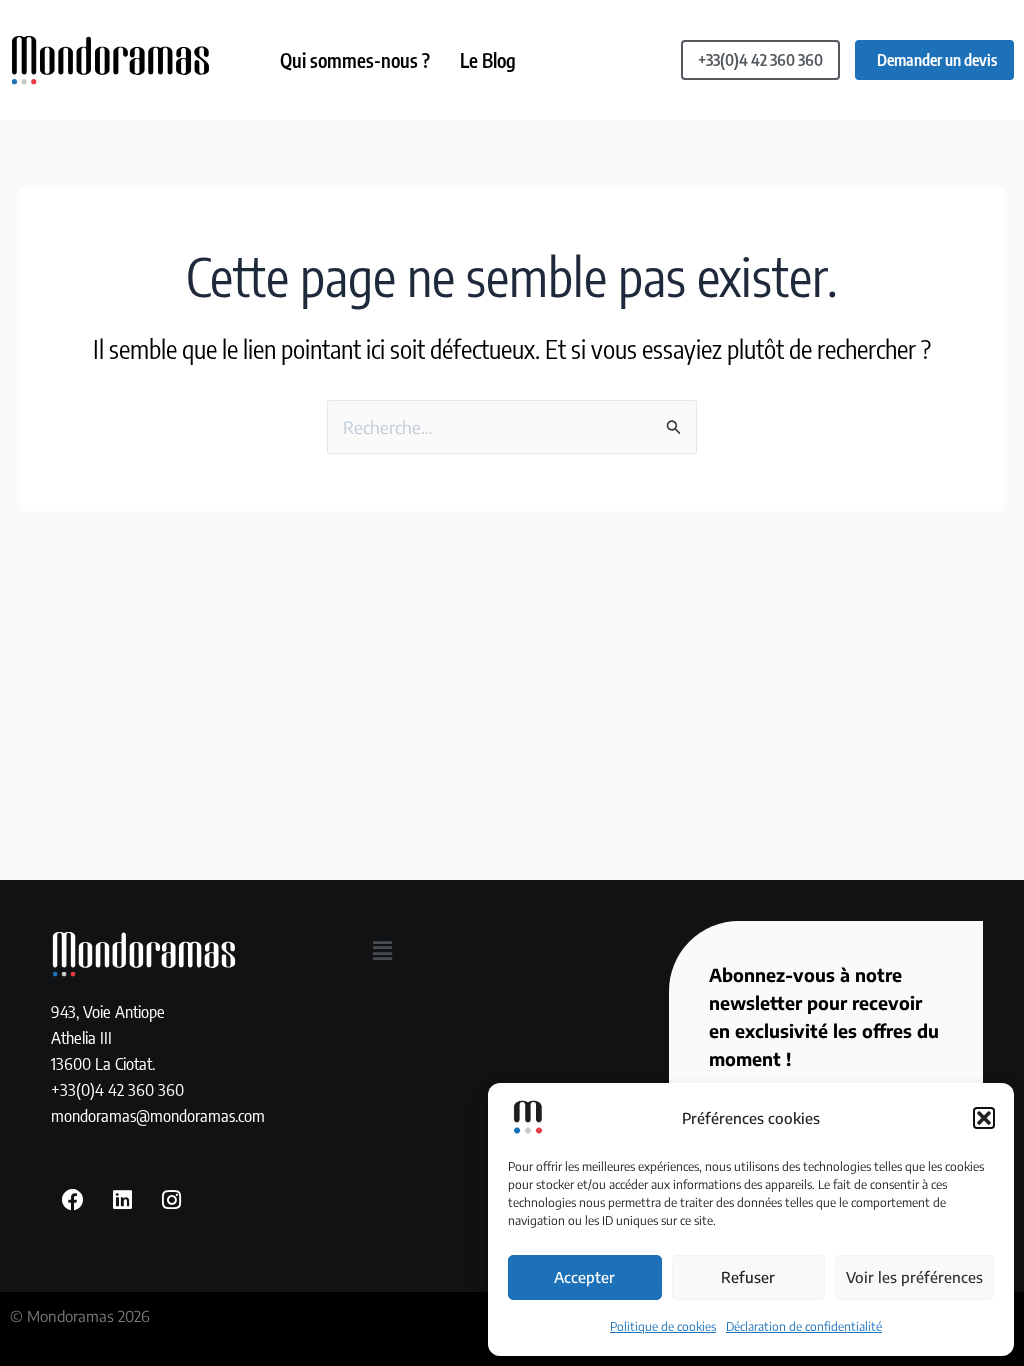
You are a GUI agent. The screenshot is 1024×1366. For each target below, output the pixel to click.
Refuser (748, 1277)
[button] (984, 1118)
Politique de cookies (663, 1326)
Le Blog (488, 60)
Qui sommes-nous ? (355, 60)
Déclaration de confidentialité (804, 1326)
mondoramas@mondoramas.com (158, 1115)
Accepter (584, 1277)
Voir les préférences (914, 1277)
